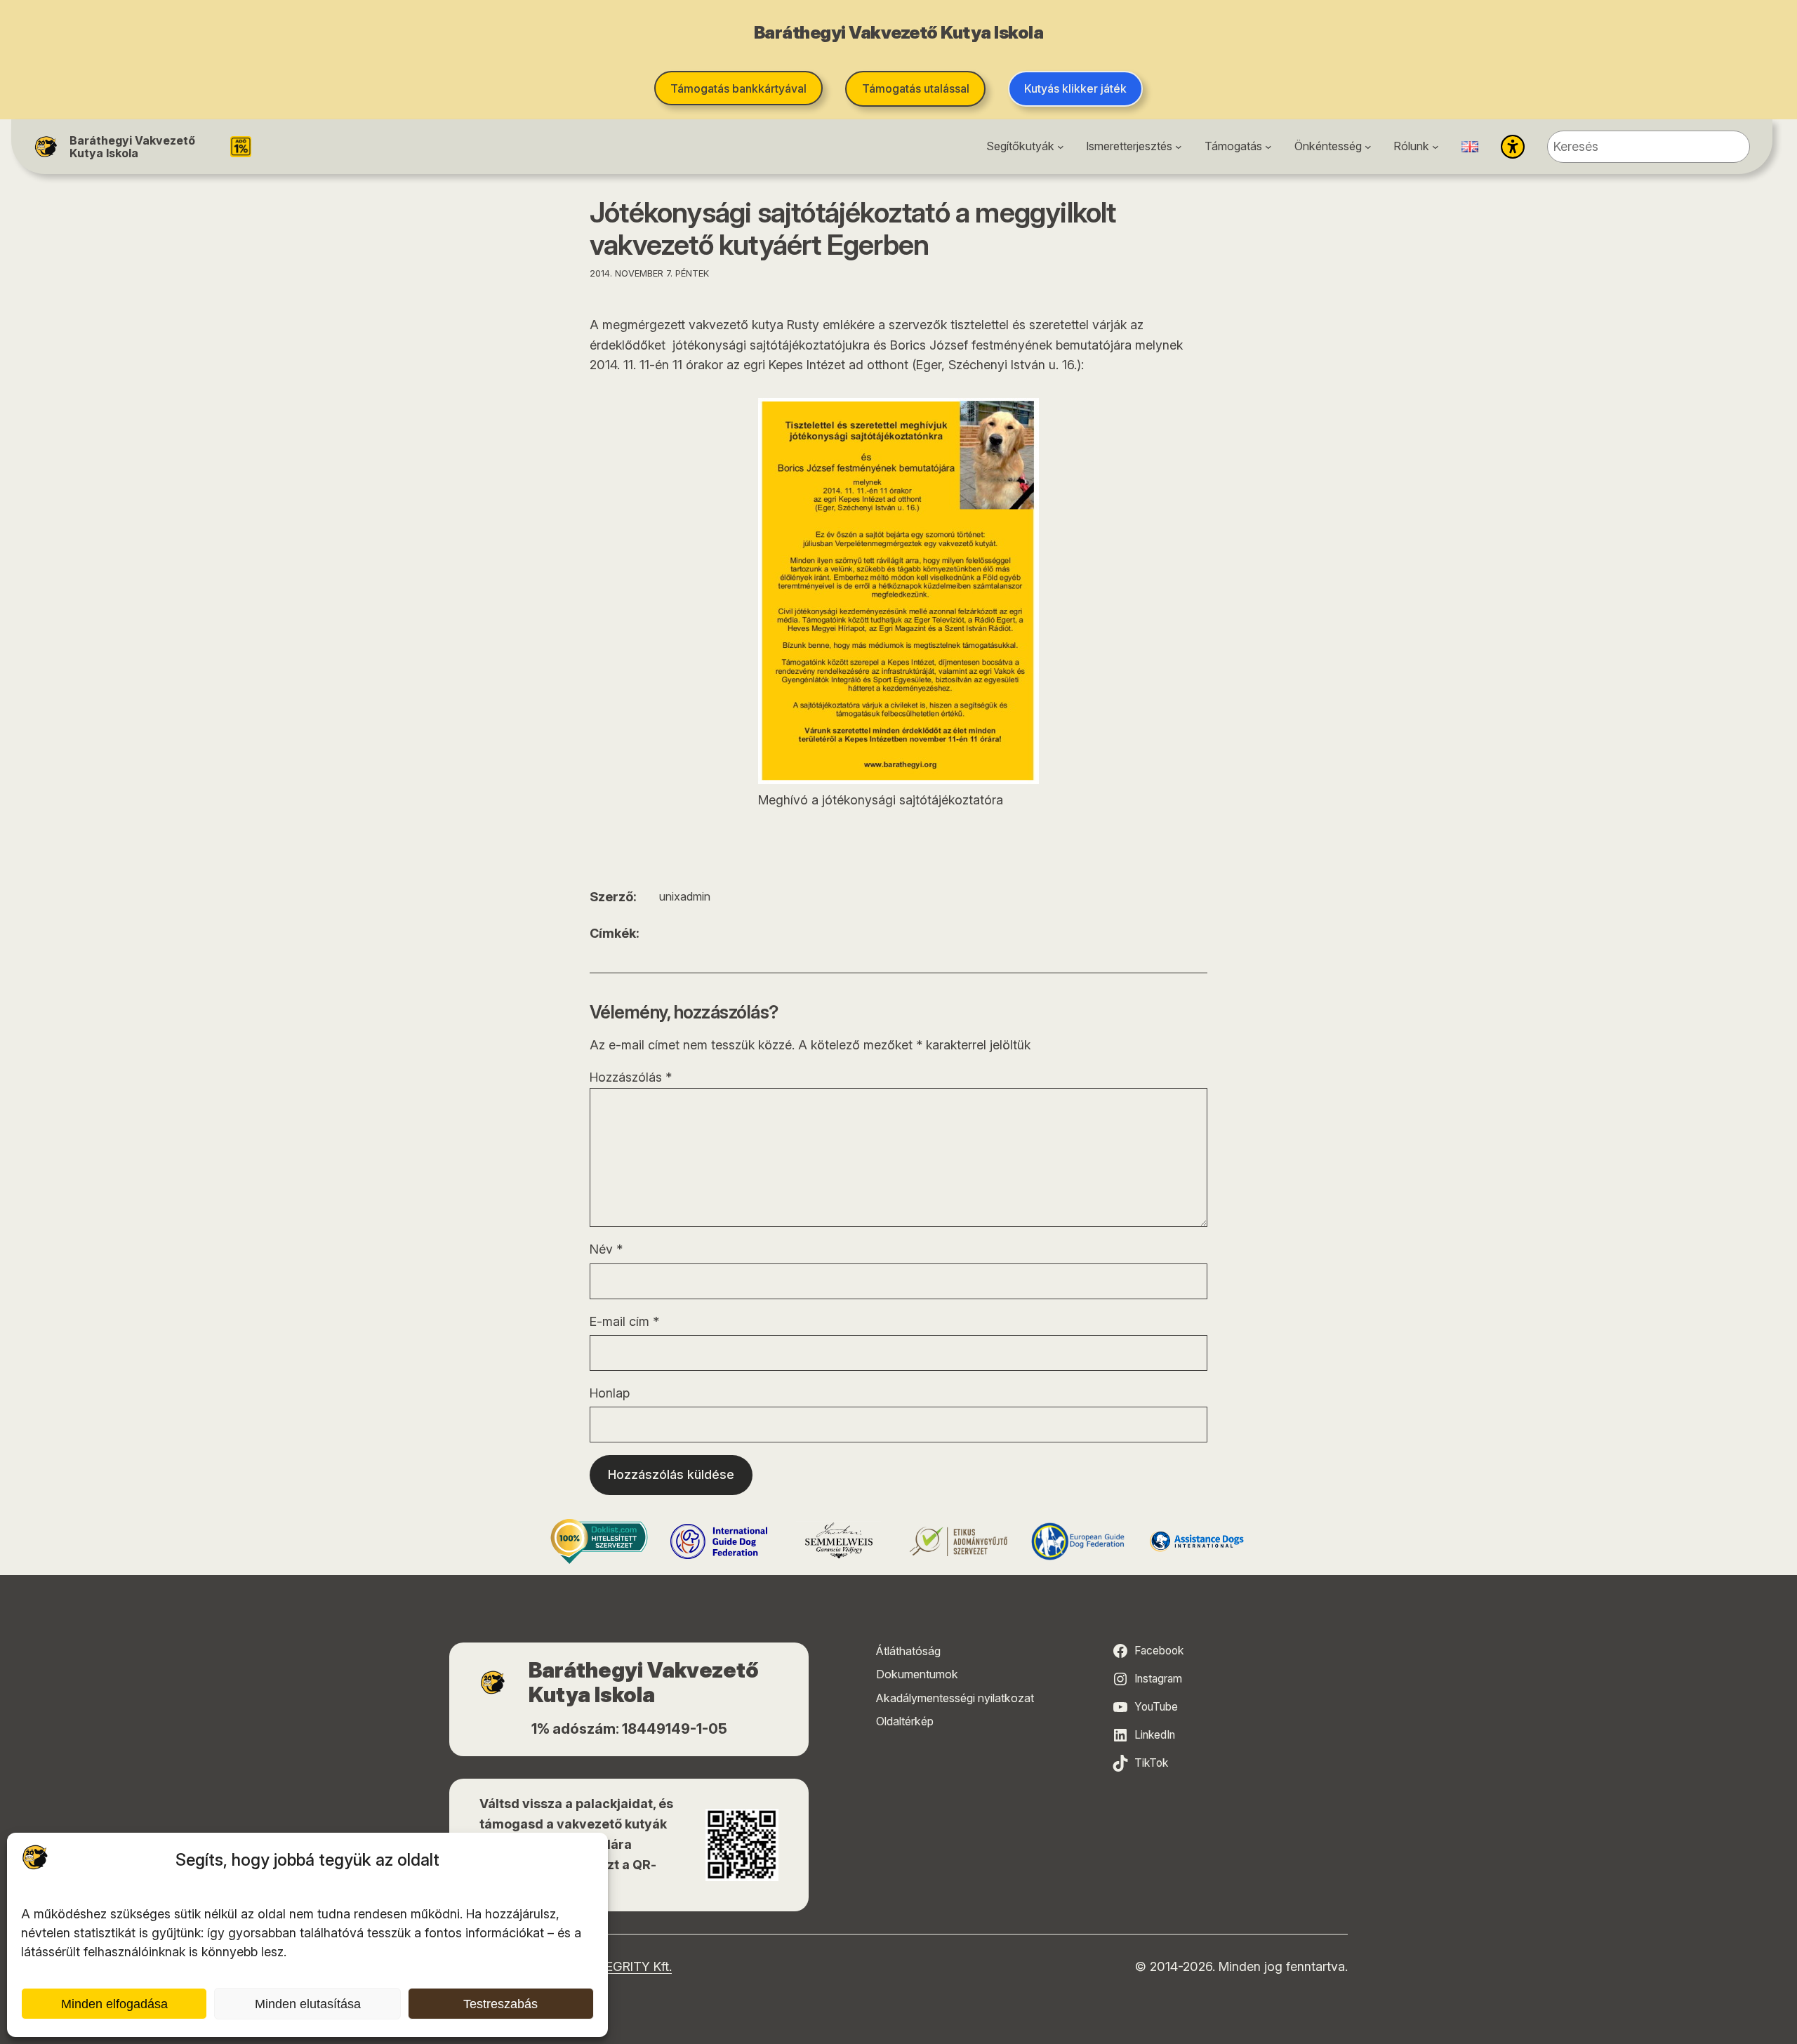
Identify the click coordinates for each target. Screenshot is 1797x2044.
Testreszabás (500, 2004)
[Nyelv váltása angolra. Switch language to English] (1470, 147)
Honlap (610, 1393)
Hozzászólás (631, 1077)
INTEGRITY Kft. (629, 1966)
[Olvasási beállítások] (1513, 147)
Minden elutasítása (308, 2004)
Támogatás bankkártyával (738, 88)
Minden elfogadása (114, 2004)
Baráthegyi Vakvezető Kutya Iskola (132, 147)
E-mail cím (624, 1321)
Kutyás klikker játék (1075, 88)
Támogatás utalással (916, 88)
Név (606, 1249)
